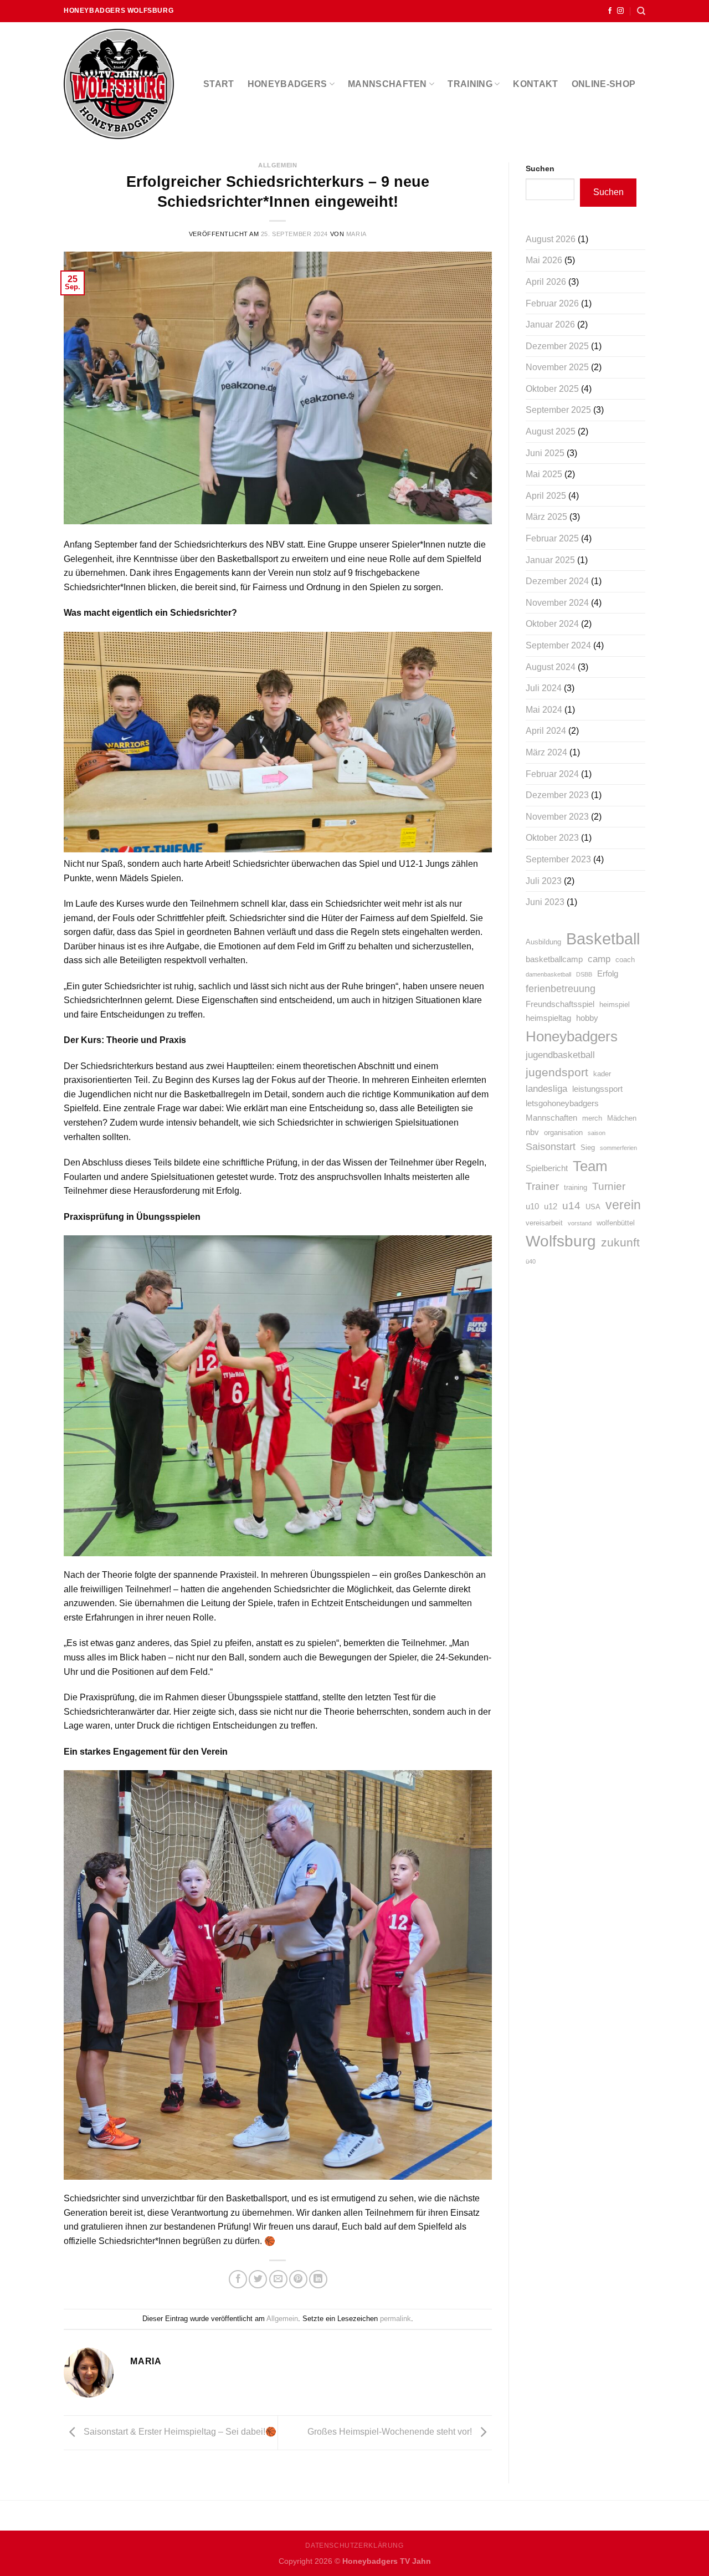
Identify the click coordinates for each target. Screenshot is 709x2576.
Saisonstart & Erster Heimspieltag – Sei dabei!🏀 (179, 2432)
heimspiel (615, 1005)
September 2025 (558, 410)
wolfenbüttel (616, 1223)
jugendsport (557, 1072)
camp (599, 959)
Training (470, 84)
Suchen (540, 168)
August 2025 (551, 431)
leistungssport (597, 1089)
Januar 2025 (550, 560)
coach (625, 960)
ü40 (531, 1261)
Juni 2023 (545, 902)
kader (602, 1074)
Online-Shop (604, 84)
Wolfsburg (561, 1241)
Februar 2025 (552, 538)
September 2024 (558, 645)
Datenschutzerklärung (354, 2546)
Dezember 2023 (557, 795)
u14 (571, 1206)
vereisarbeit (544, 1223)
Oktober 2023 (552, 838)
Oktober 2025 (552, 389)
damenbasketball (548, 974)
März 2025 (546, 517)
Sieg (588, 1148)
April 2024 (546, 731)
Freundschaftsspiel (560, 1004)
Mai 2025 (544, 474)
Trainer (542, 1186)
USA (593, 1207)
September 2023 (558, 859)
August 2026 (551, 239)
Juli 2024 (544, 688)
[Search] (641, 11)
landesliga (546, 1089)
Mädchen (622, 1118)
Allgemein (278, 165)
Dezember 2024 (557, 581)
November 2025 (557, 367)
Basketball (603, 939)
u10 (532, 1206)
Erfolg (608, 973)
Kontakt (535, 84)
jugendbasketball (560, 1055)
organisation (563, 1133)
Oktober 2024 (552, 624)
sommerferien (618, 1148)
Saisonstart (551, 1147)
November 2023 (557, 817)
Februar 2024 (552, 774)
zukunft (620, 1243)
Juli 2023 (544, 881)
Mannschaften (387, 84)
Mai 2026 (544, 260)
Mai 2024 (544, 710)
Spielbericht (547, 1168)
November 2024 (557, 603)
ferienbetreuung (561, 989)
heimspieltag (548, 1018)
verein (623, 1205)
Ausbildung (543, 942)
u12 (551, 1206)
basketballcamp (554, 959)
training (576, 1187)
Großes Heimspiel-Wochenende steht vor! (391, 2432)
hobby (587, 1018)
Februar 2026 (552, 303)
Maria (356, 234)
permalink (395, 2319)
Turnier (609, 1186)
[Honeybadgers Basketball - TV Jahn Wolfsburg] (122, 84)
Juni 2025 (545, 453)
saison (597, 1133)
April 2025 (546, 496)
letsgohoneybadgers (562, 1103)
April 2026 (546, 282)
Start (219, 84)
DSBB (584, 974)
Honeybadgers (287, 84)
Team (590, 1166)
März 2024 (546, 752)
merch (592, 1118)
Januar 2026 (550, 324)
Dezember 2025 (557, 346)
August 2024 (551, 667)
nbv (532, 1132)
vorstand (580, 1223)
